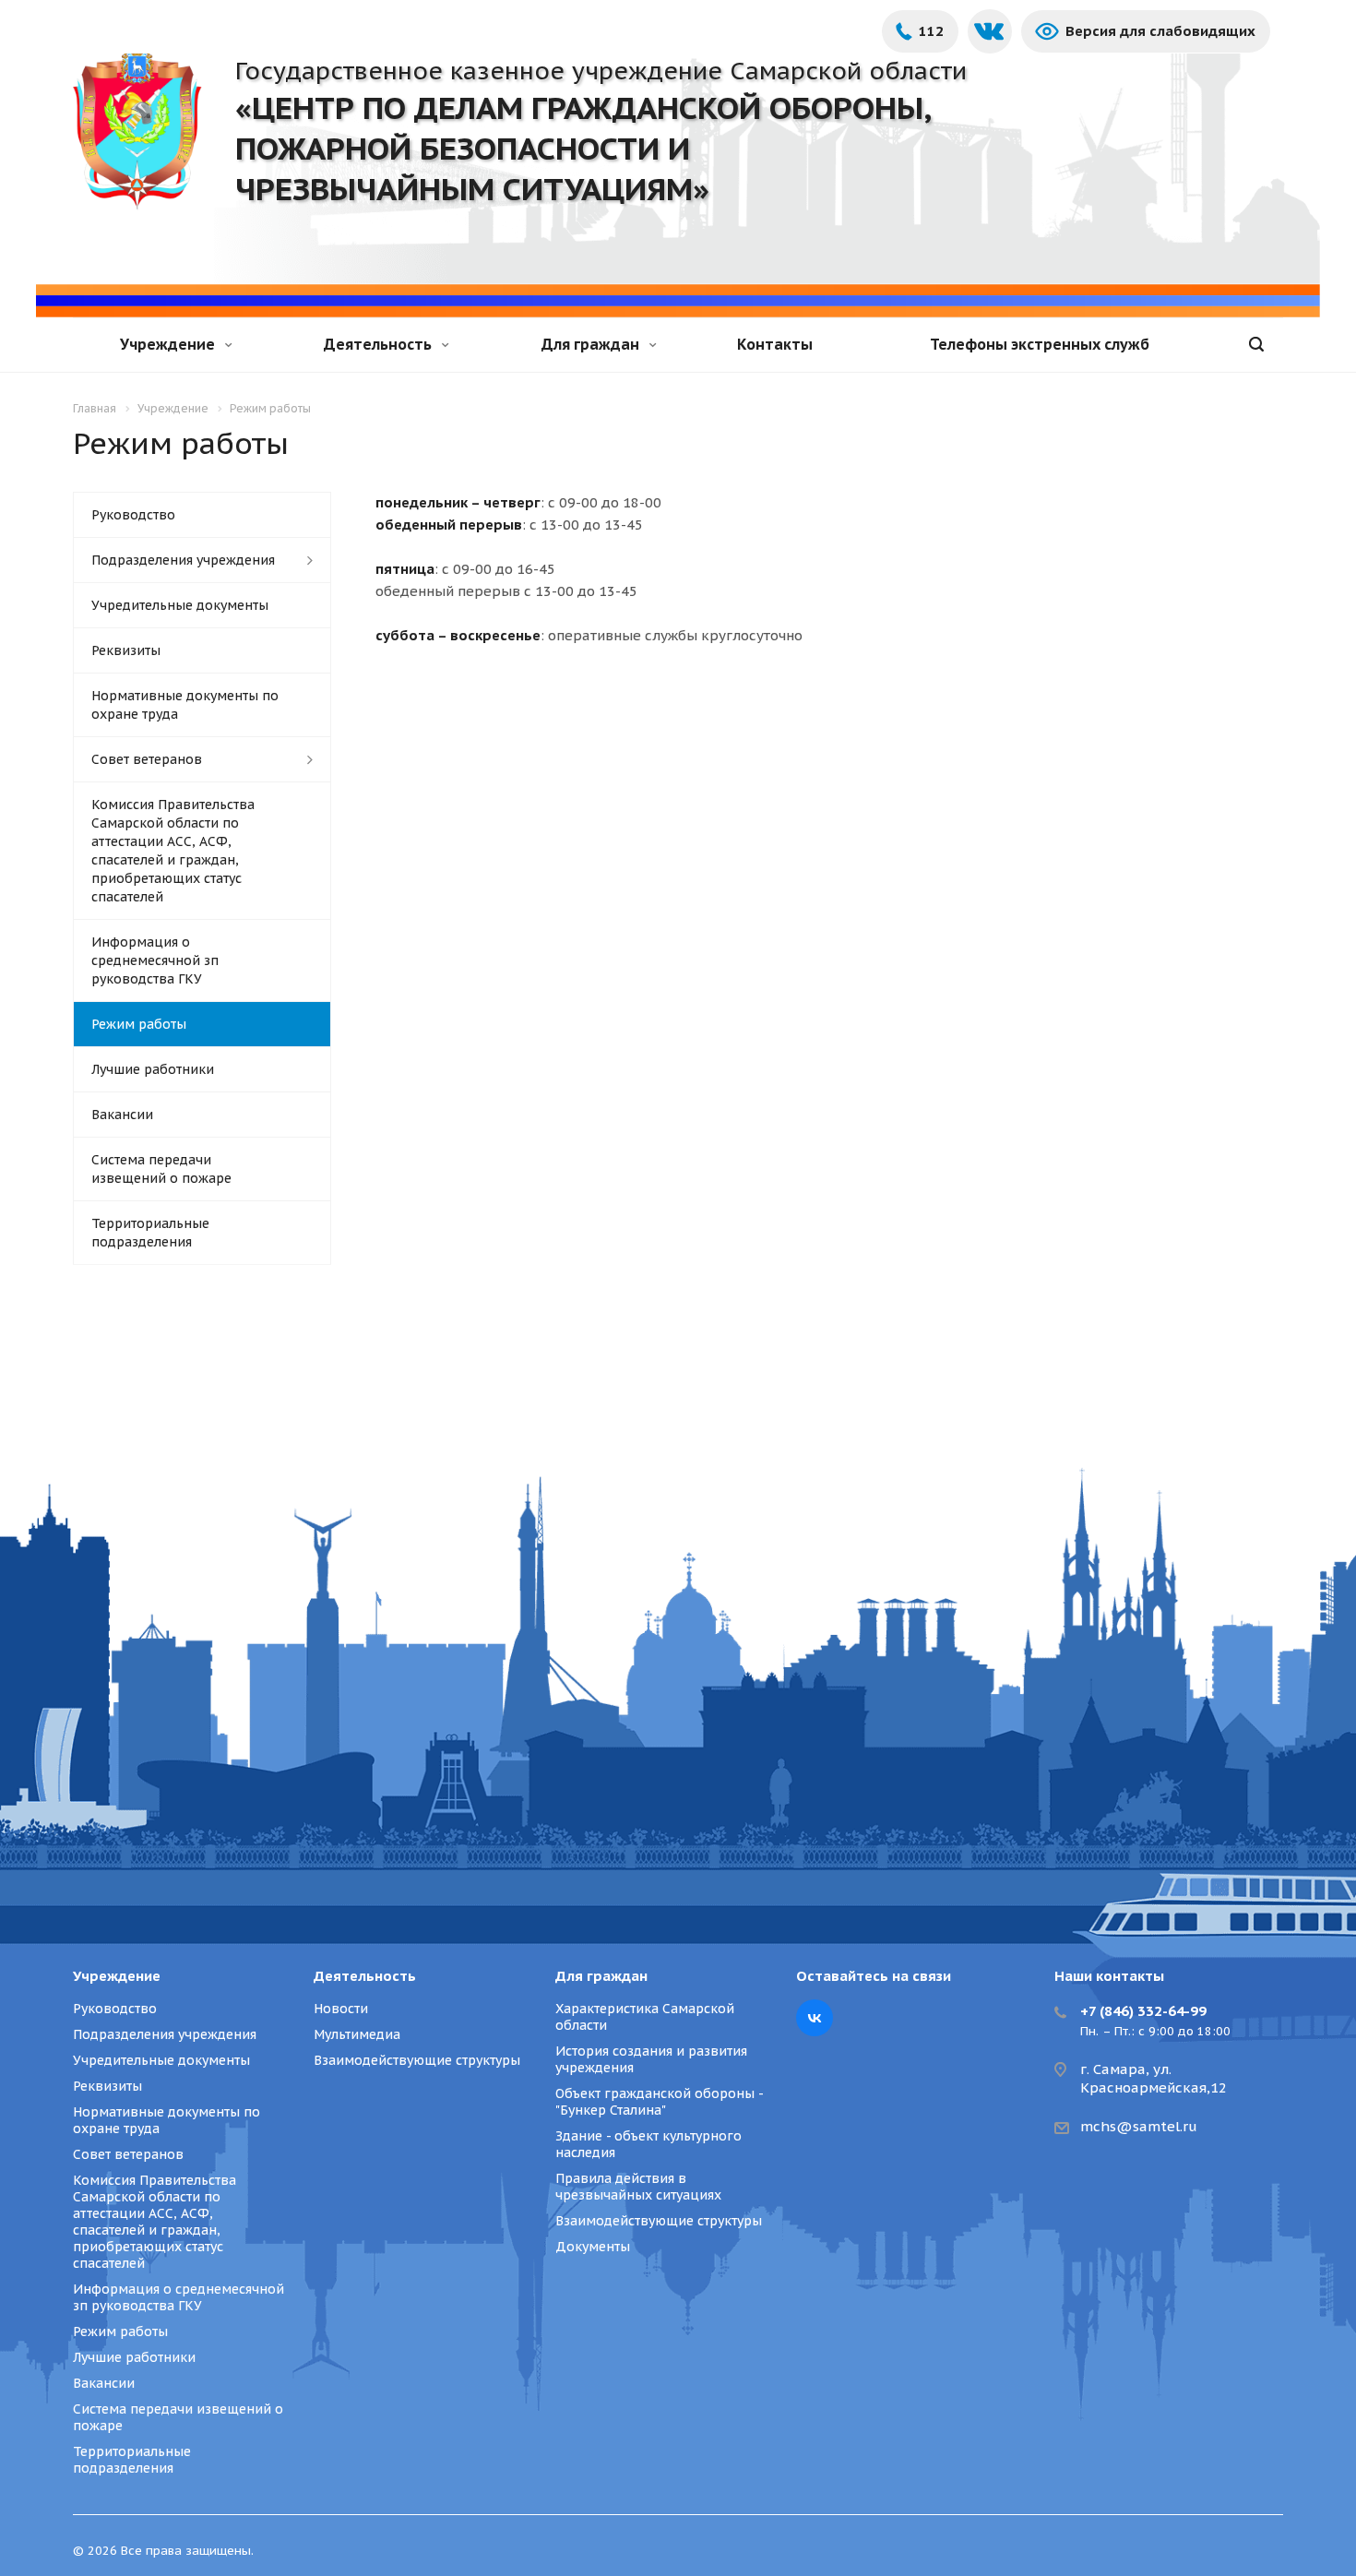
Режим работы (139, 1024)
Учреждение (169, 344)
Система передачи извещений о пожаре (161, 1169)
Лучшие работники (153, 1069)
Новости (341, 2009)
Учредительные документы (180, 605)
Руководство (133, 515)
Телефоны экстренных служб (1040, 344)
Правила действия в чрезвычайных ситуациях (638, 2187)
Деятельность (380, 344)
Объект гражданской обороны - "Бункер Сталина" (659, 2102)
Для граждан (592, 344)
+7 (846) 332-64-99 (1143, 2011)
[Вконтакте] (815, 2018)
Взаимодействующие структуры (417, 2060)
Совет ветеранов (147, 759)
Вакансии (122, 1115)
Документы (593, 2247)
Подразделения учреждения (183, 560)
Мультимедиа (357, 2034)
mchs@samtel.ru (1139, 2126)
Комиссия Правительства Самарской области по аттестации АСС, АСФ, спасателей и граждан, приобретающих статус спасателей (173, 851)
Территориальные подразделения (150, 1233)
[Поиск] (1256, 345)
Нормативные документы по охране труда (185, 705)
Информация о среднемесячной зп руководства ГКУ (155, 960)
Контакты (775, 344)
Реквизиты (126, 650)
